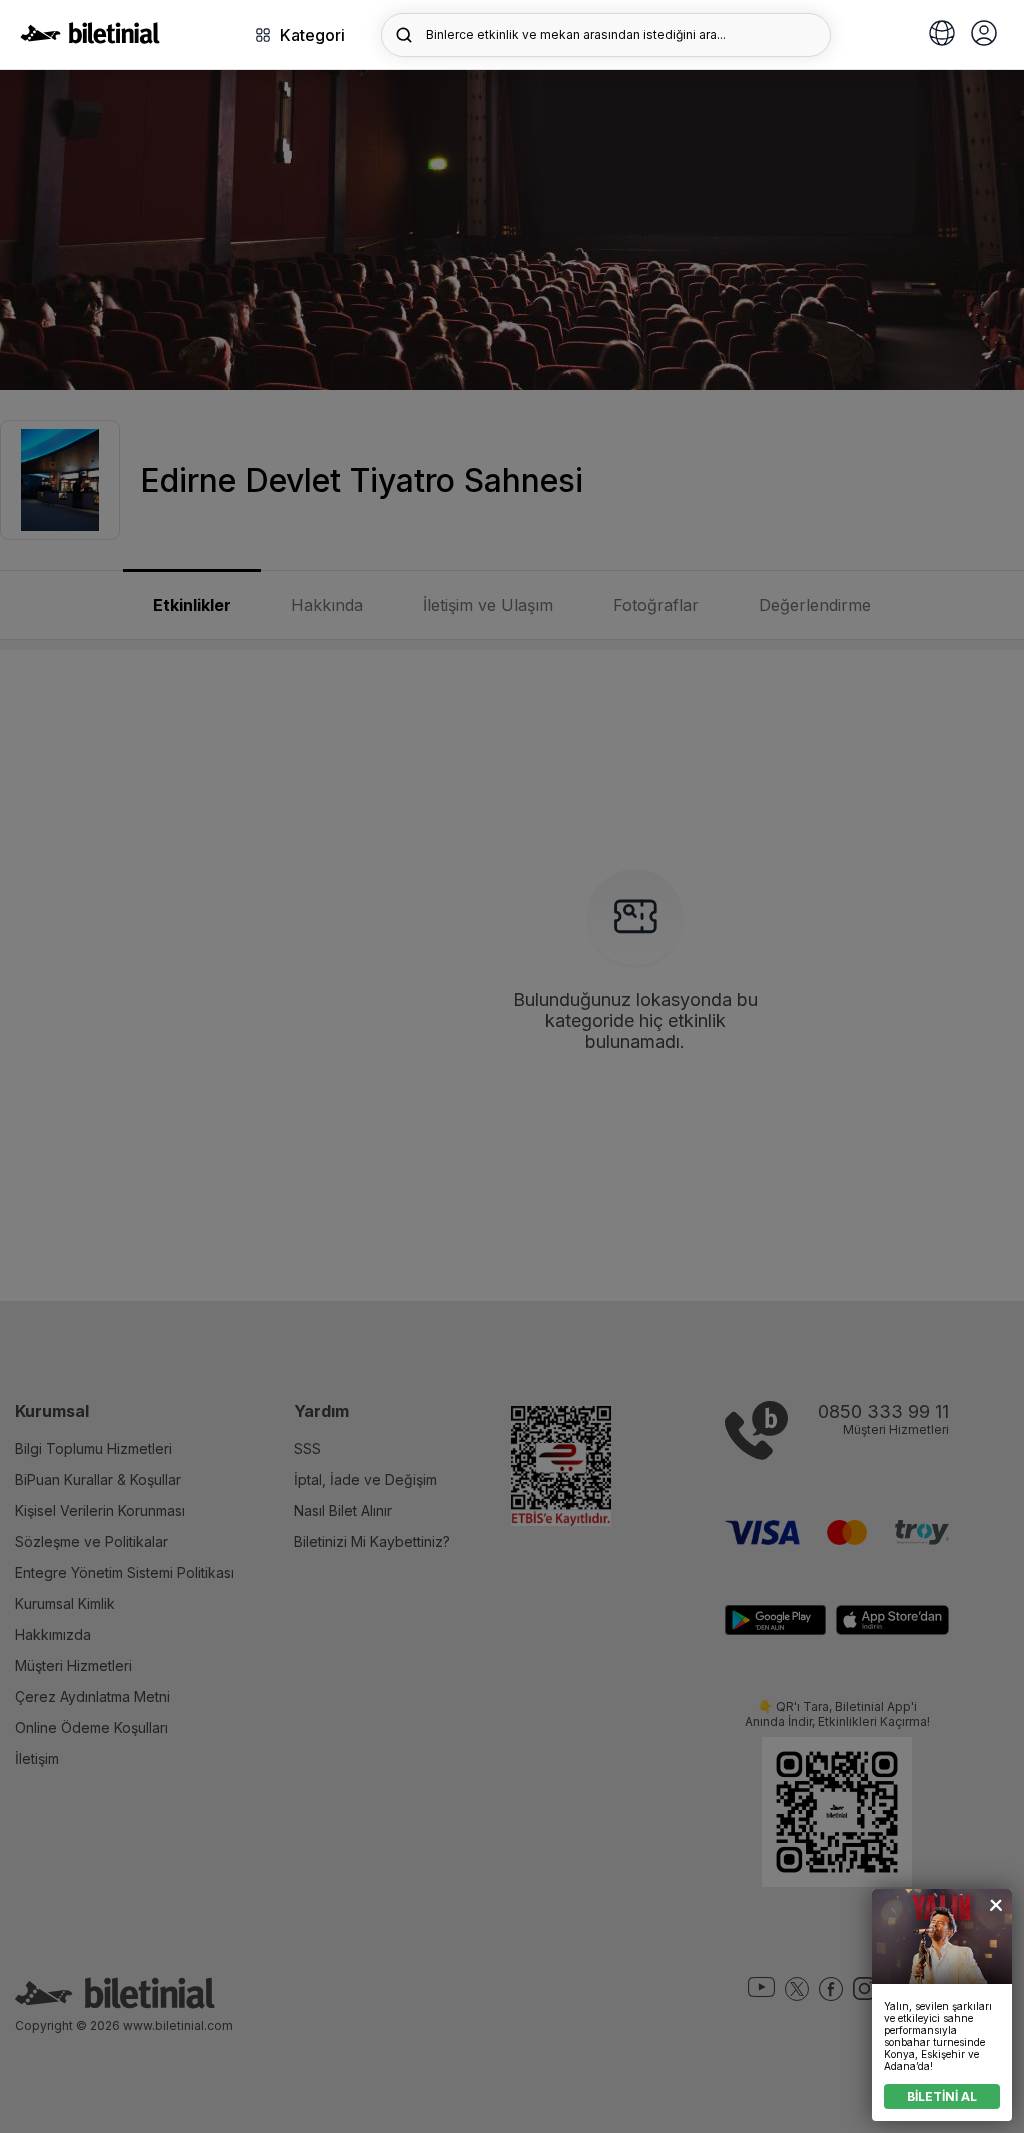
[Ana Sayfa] (90, 38)
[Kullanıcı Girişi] (984, 35)
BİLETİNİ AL (942, 2096)
